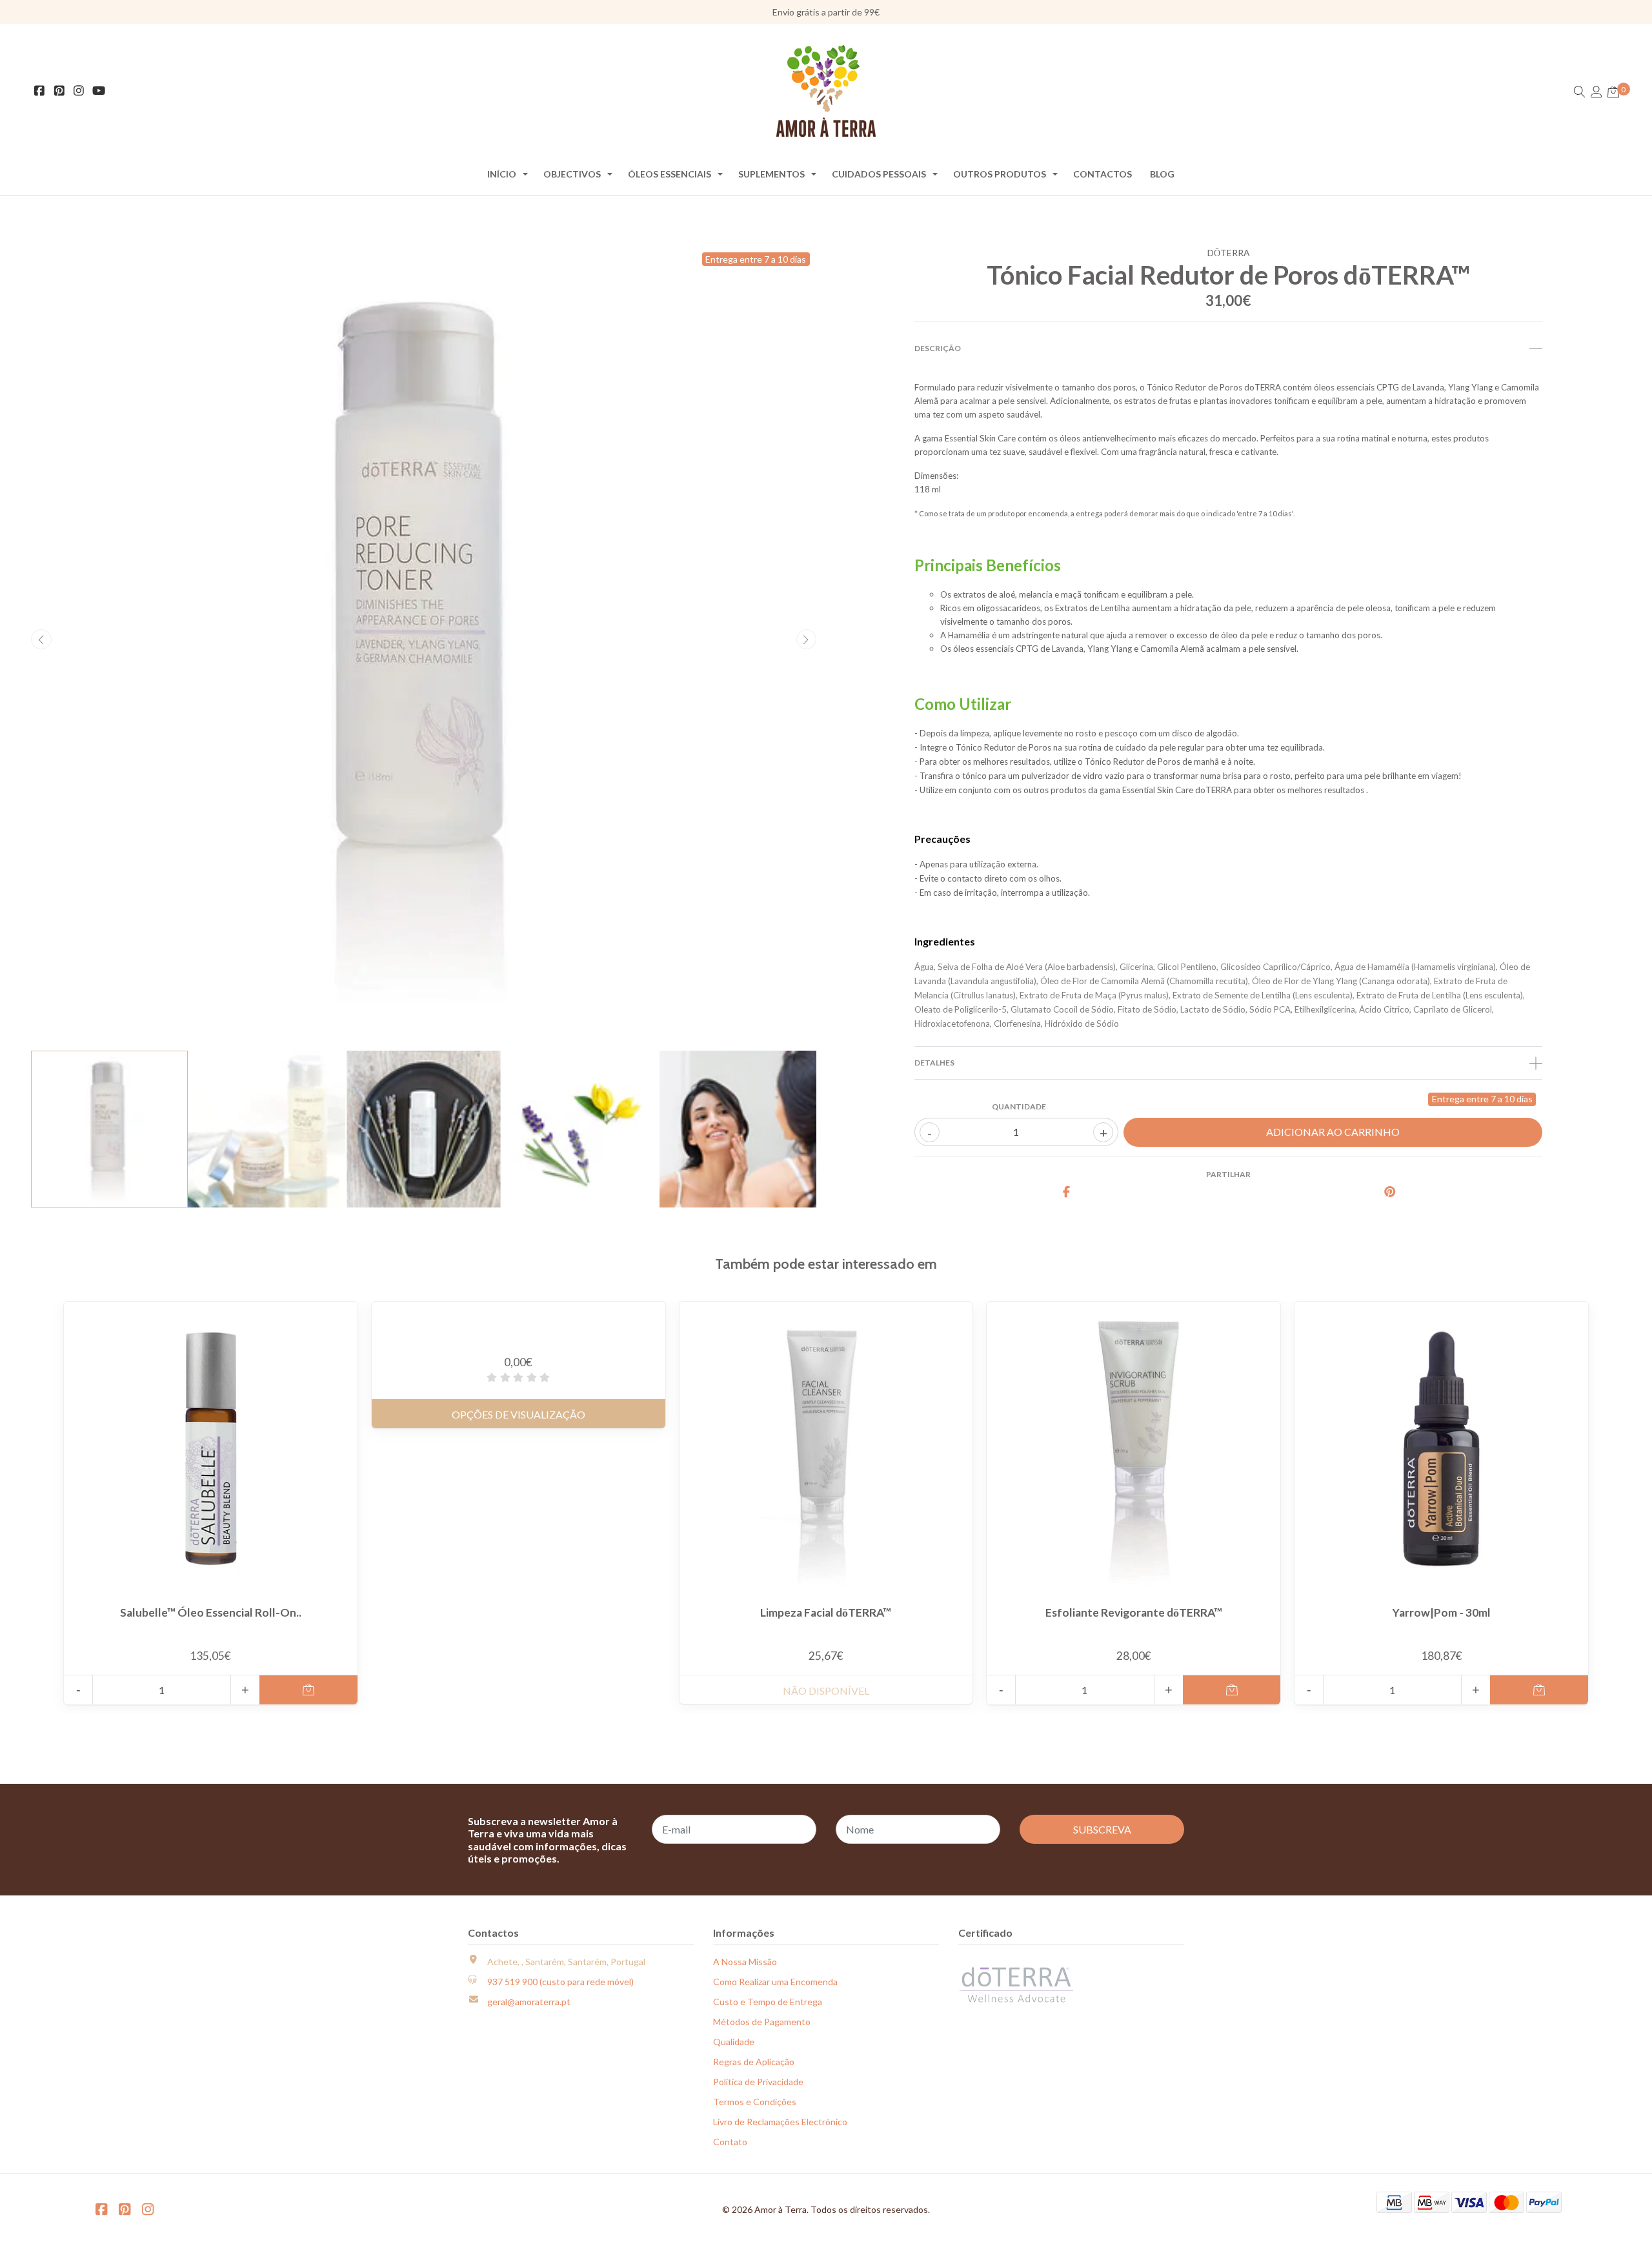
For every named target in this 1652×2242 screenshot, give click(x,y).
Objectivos (572, 174)
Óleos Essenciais (670, 174)
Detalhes (934, 1063)
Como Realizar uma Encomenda (775, 1982)
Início (502, 174)
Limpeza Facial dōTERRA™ (826, 1612)
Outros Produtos (1000, 174)
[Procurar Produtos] (1580, 92)
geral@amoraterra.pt (529, 2002)
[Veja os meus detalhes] (1597, 92)
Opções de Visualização (519, 1414)
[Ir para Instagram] (79, 91)
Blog (1162, 174)
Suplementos (771, 174)
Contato (730, 2142)
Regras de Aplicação (754, 2062)
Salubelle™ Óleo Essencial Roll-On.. (211, 1612)
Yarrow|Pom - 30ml (1441, 1612)
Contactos (1103, 174)
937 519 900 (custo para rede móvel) (560, 1982)
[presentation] (41, 640)
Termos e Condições (755, 2102)
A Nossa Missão (745, 1962)
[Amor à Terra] (826, 91)
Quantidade (1019, 1106)
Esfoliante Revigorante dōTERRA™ (1134, 1612)
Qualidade (734, 2042)
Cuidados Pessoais (879, 174)
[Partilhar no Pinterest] (1390, 1192)
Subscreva (1102, 1829)
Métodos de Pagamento (762, 2022)
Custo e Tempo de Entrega (768, 2002)
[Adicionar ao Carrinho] (308, 1690)
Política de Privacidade (758, 2082)
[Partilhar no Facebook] (1067, 1192)
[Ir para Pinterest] (60, 91)
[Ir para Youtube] (99, 91)
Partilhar (1228, 1174)
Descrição (938, 348)
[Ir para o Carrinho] (1613, 92)
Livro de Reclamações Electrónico (780, 2122)
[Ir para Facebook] (40, 91)
